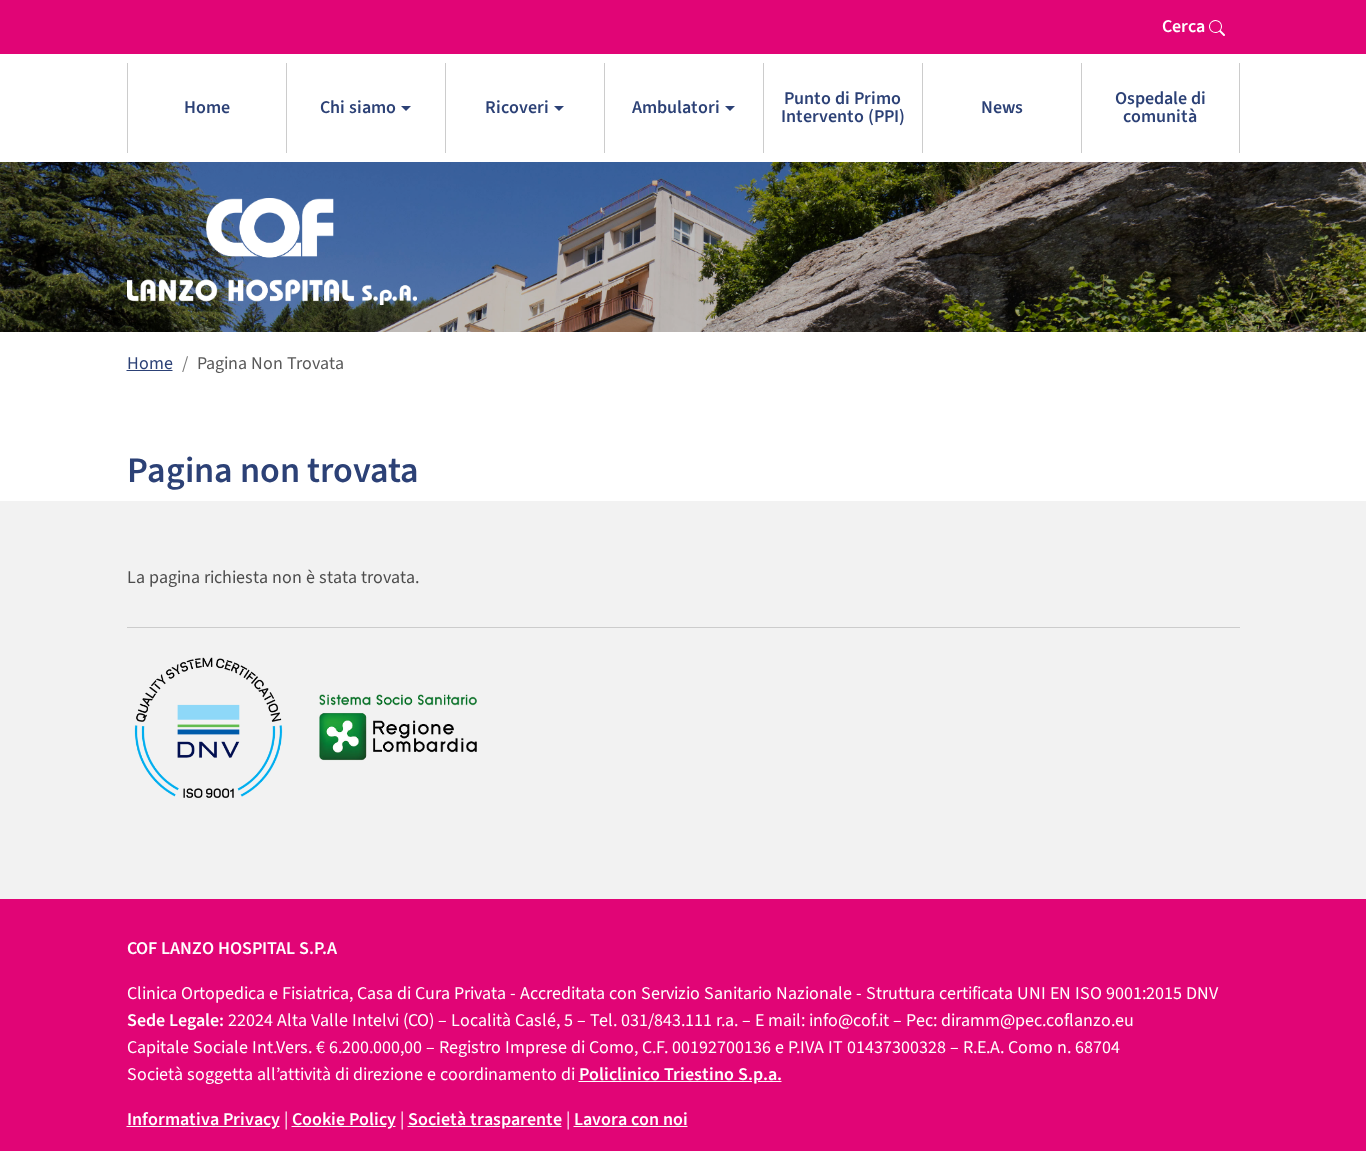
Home (207, 107)
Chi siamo (358, 107)
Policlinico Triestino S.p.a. (680, 1074)
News (1002, 107)
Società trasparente (485, 1119)
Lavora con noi (631, 1119)
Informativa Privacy (203, 1119)
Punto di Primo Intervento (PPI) (843, 107)
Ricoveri (517, 107)
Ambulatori (676, 107)
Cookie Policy (344, 1119)
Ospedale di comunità (1160, 107)
